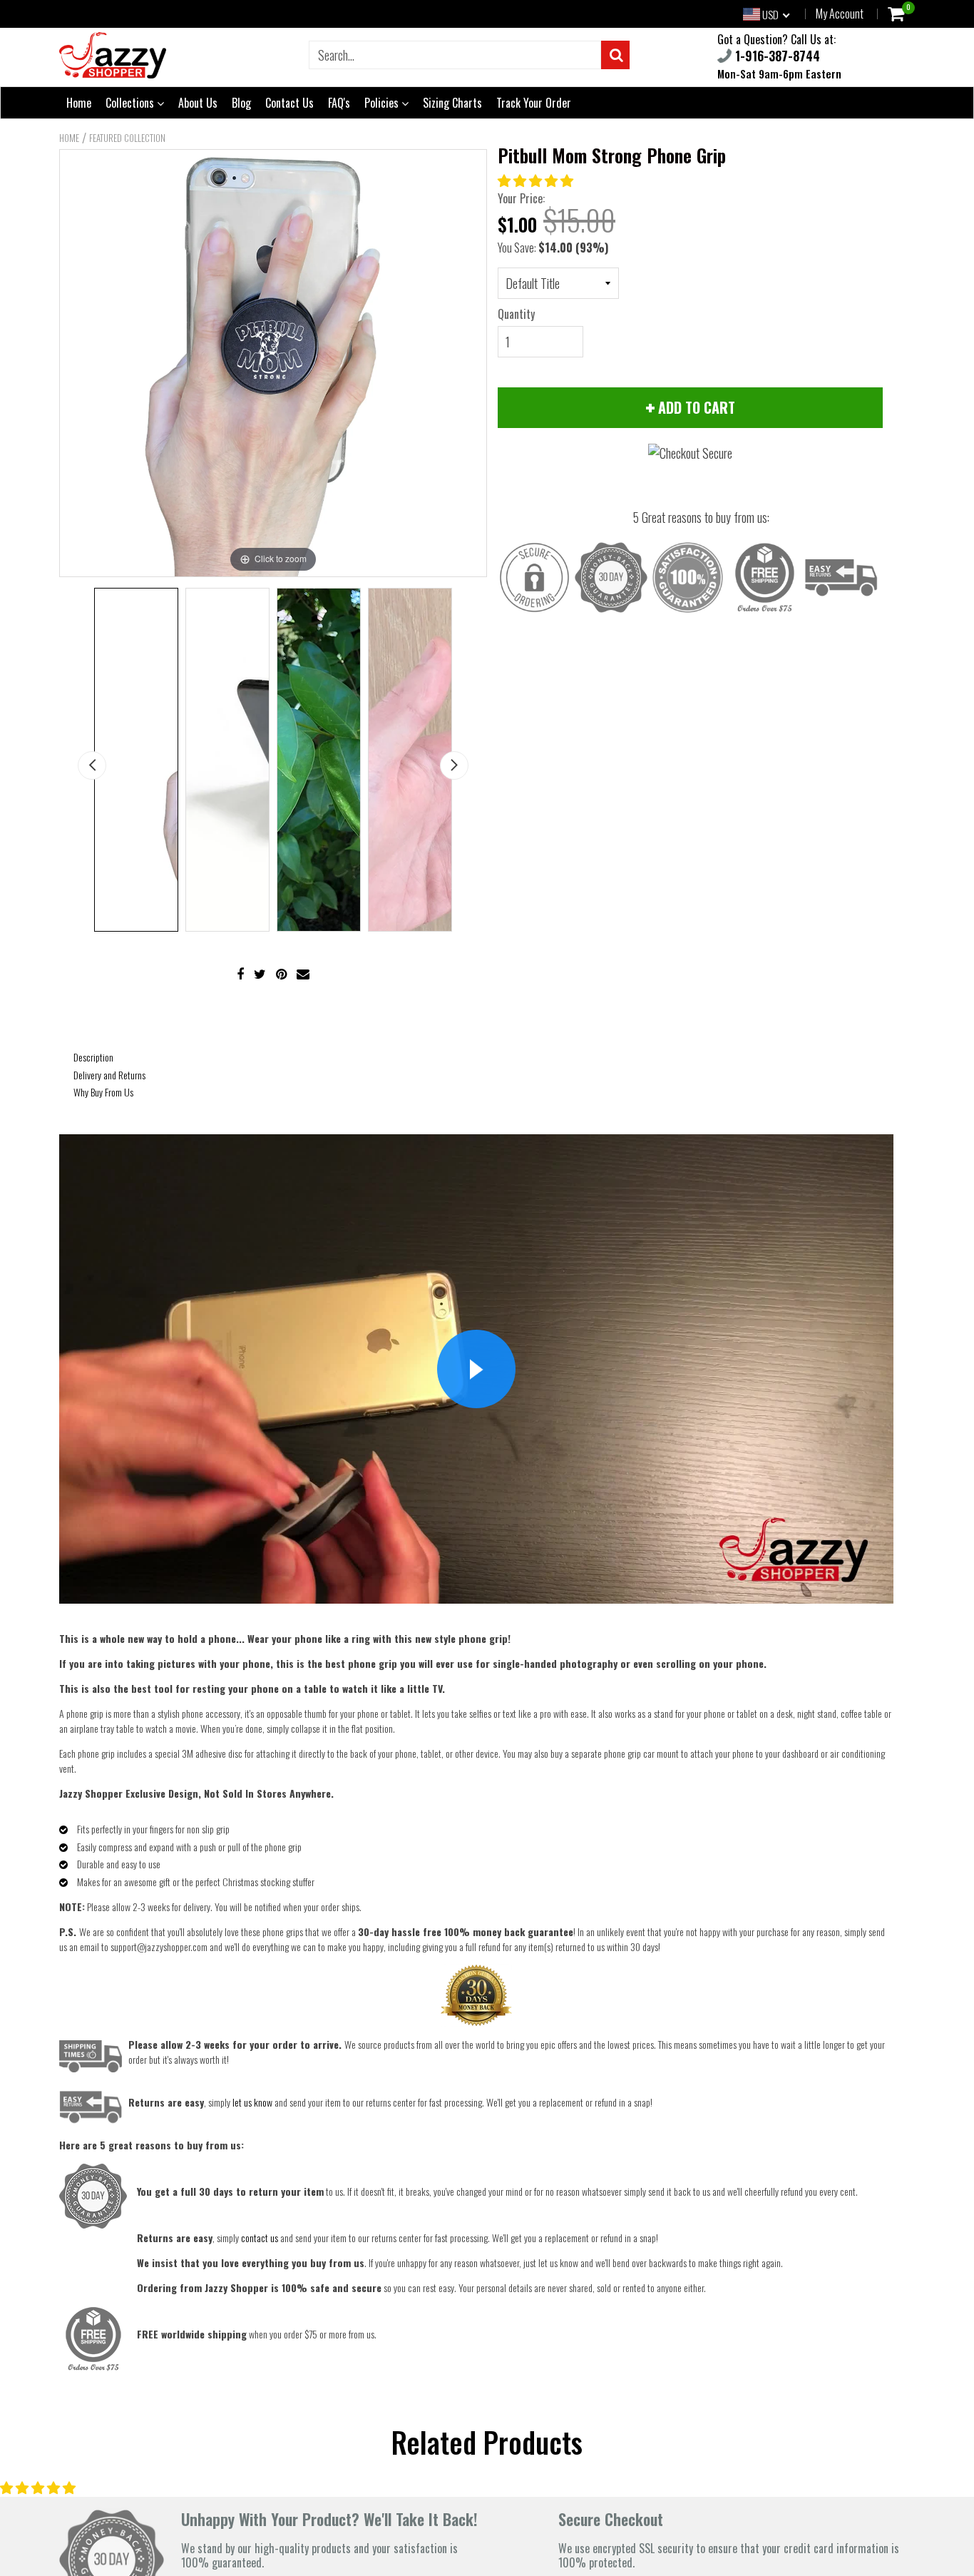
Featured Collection (127, 138)
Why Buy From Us (103, 1092)
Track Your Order (534, 103)
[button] (537, 180)
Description (93, 1057)
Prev (92, 765)
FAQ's (339, 103)
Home (79, 103)
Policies (383, 103)
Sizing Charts (452, 103)
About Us (198, 103)
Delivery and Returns (109, 1075)
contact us (260, 2238)
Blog (241, 103)
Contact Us (289, 103)
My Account (840, 14)
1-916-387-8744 (776, 56)
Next (454, 765)
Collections (131, 103)
